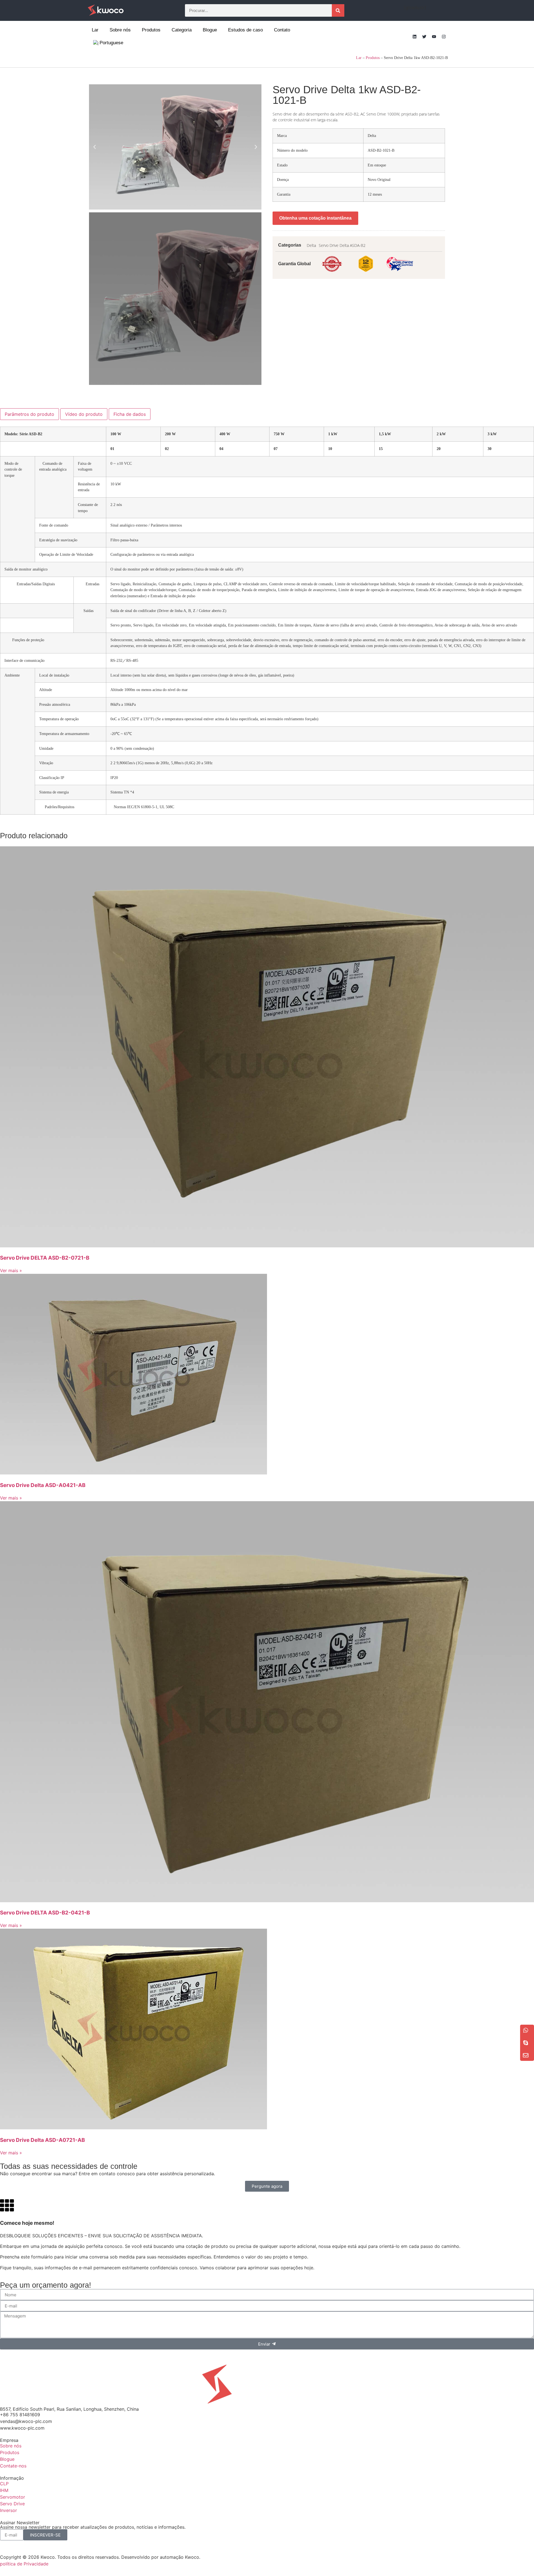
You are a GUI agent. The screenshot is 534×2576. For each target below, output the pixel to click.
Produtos (151, 30)
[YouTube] (434, 36)
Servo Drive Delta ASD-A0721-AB (42, 2140)
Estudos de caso (245, 30)
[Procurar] (338, 10)
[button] (95, 147)
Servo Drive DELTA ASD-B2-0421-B (45, 1913)
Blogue (210, 30)
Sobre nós (120, 30)
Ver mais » (11, 1270)
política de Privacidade (24, 2564)
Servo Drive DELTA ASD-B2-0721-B (45, 1258)
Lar (95, 30)
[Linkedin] (414, 36)
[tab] (29, 414)
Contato (282, 30)
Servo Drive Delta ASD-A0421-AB (43, 1485)
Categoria (182, 30)
